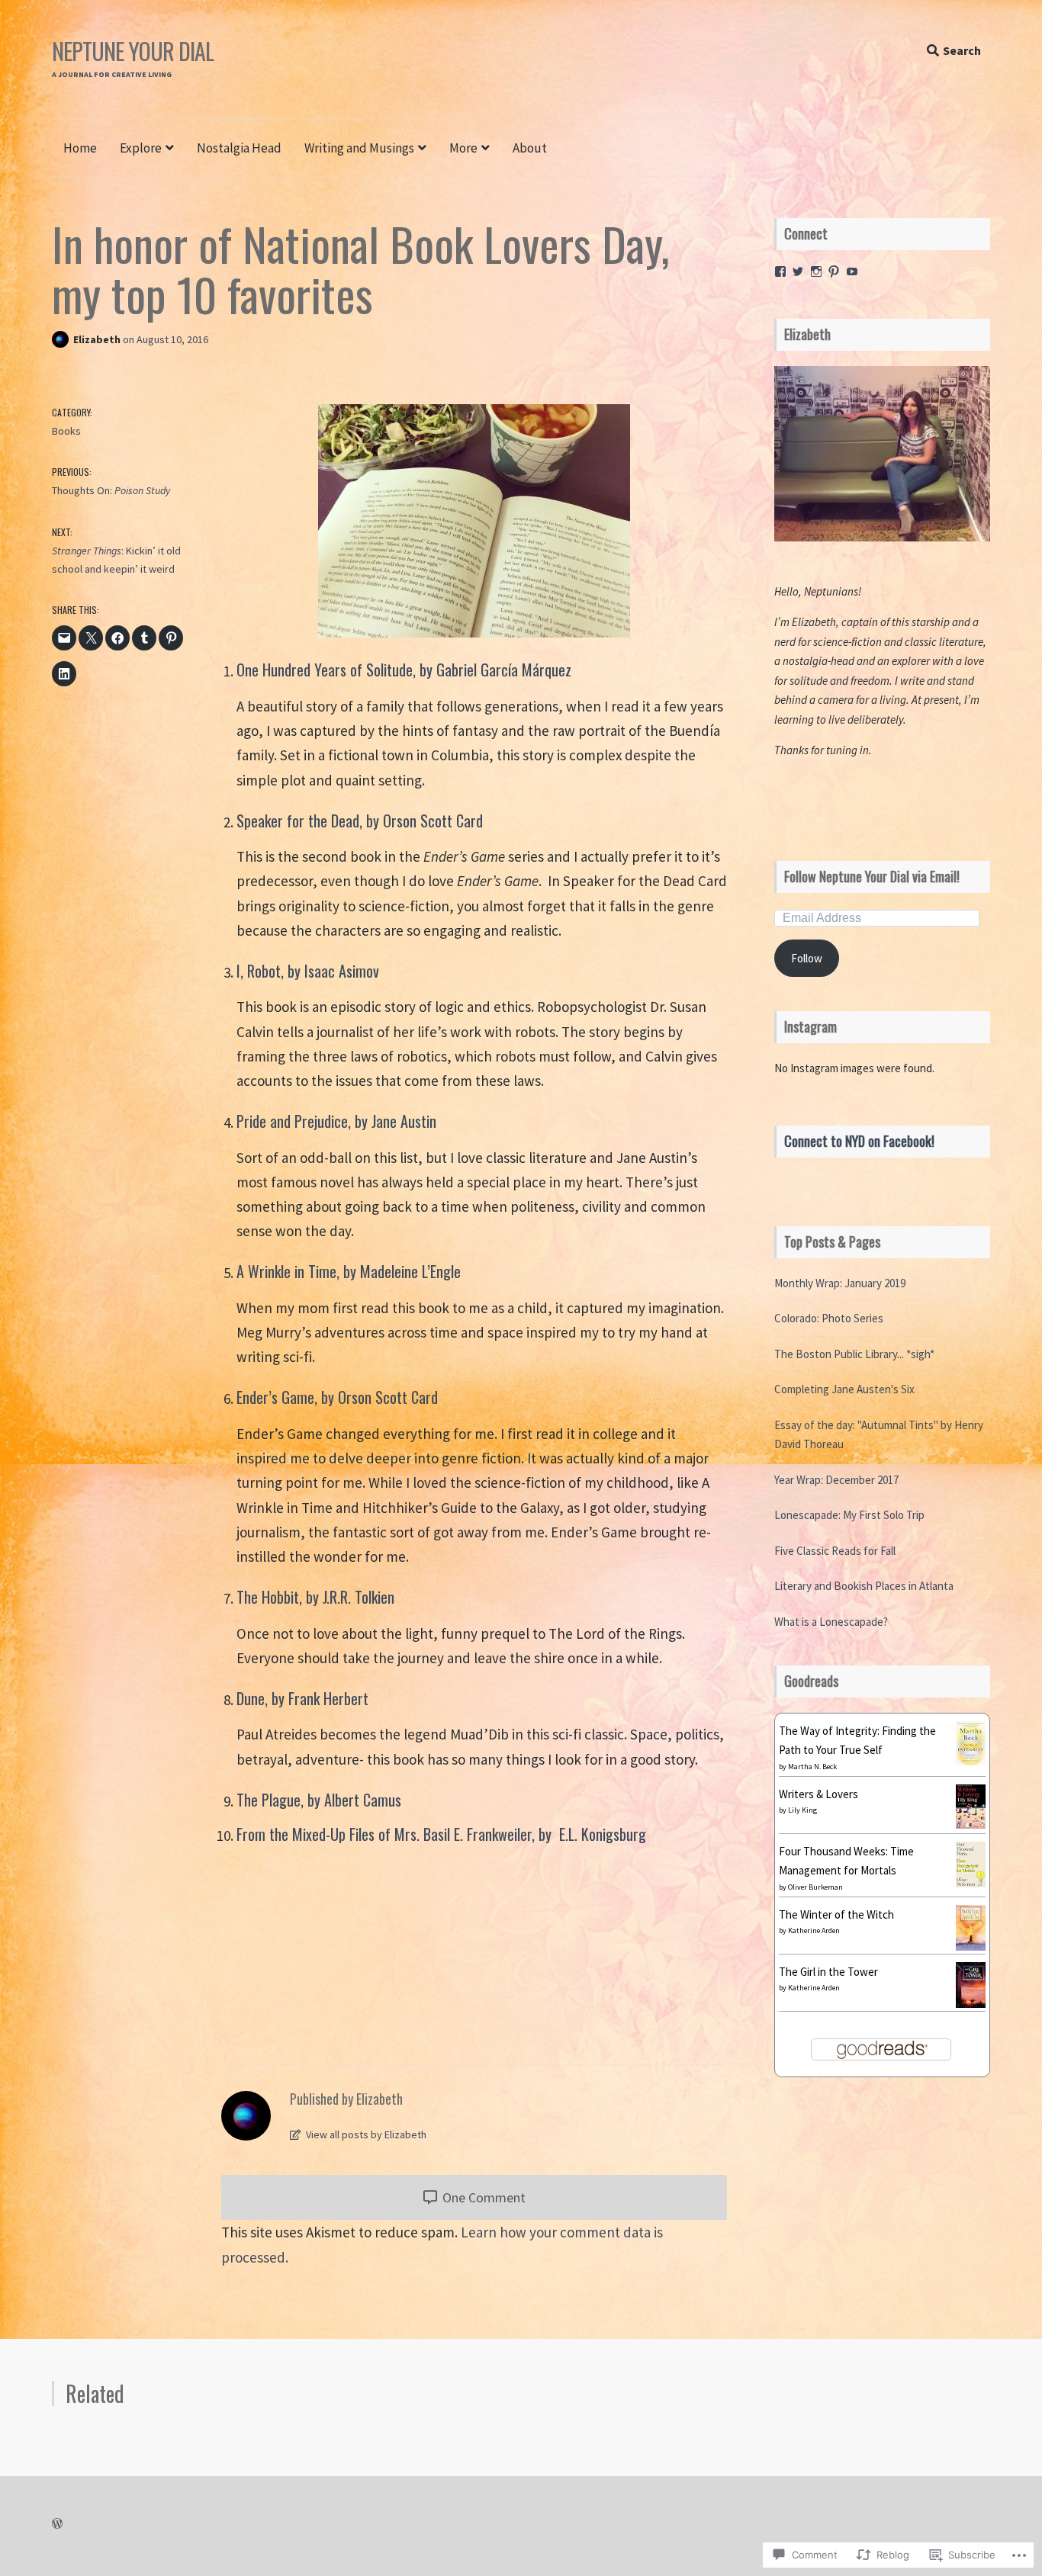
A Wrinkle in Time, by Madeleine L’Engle (349, 1271)
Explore (141, 148)
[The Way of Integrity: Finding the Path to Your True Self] (971, 1761)
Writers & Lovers (818, 1794)
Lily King (802, 1810)
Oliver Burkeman (815, 1887)
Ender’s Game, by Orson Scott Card (339, 1397)
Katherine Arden (814, 1930)
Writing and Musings (359, 148)
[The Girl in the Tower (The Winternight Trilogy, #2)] (971, 2004)
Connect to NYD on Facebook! (859, 1141)
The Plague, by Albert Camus (319, 1800)
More (463, 148)
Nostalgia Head (239, 148)
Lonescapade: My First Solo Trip (849, 1515)
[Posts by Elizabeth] (63, 339)
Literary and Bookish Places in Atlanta (864, 1586)
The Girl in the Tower (828, 1972)
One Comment (482, 2197)
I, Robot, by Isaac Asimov (308, 971)
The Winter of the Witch (836, 1914)
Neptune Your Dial (133, 51)
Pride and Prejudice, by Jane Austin (336, 1121)
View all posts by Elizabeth (365, 2134)
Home (80, 148)
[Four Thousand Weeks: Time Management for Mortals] (971, 1883)
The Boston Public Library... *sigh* (854, 1354)
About (530, 148)
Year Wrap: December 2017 (836, 1480)
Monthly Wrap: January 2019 (840, 1283)
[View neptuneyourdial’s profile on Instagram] (816, 271)
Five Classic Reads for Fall (835, 1551)
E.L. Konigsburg (603, 1834)
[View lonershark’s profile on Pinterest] (834, 271)
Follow (807, 958)
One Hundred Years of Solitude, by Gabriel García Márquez (404, 670)
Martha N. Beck (812, 1767)
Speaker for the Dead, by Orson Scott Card (360, 821)
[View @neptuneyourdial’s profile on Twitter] (798, 271)
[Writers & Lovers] (971, 1824)
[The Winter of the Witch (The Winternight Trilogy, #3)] (971, 1946)
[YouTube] (852, 271)
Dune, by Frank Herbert (304, 1698)
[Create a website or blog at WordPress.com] (57, 2524)
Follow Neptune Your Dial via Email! (872, 876)
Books (66, 431)
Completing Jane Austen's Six (844, 1389)
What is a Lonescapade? (831, 1622)
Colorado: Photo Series (829, 1318)
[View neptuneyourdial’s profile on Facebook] (780, 271)
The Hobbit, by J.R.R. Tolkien (315, 1597)
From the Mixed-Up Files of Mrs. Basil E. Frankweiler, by (396, 1834)
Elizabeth (98, 339)
